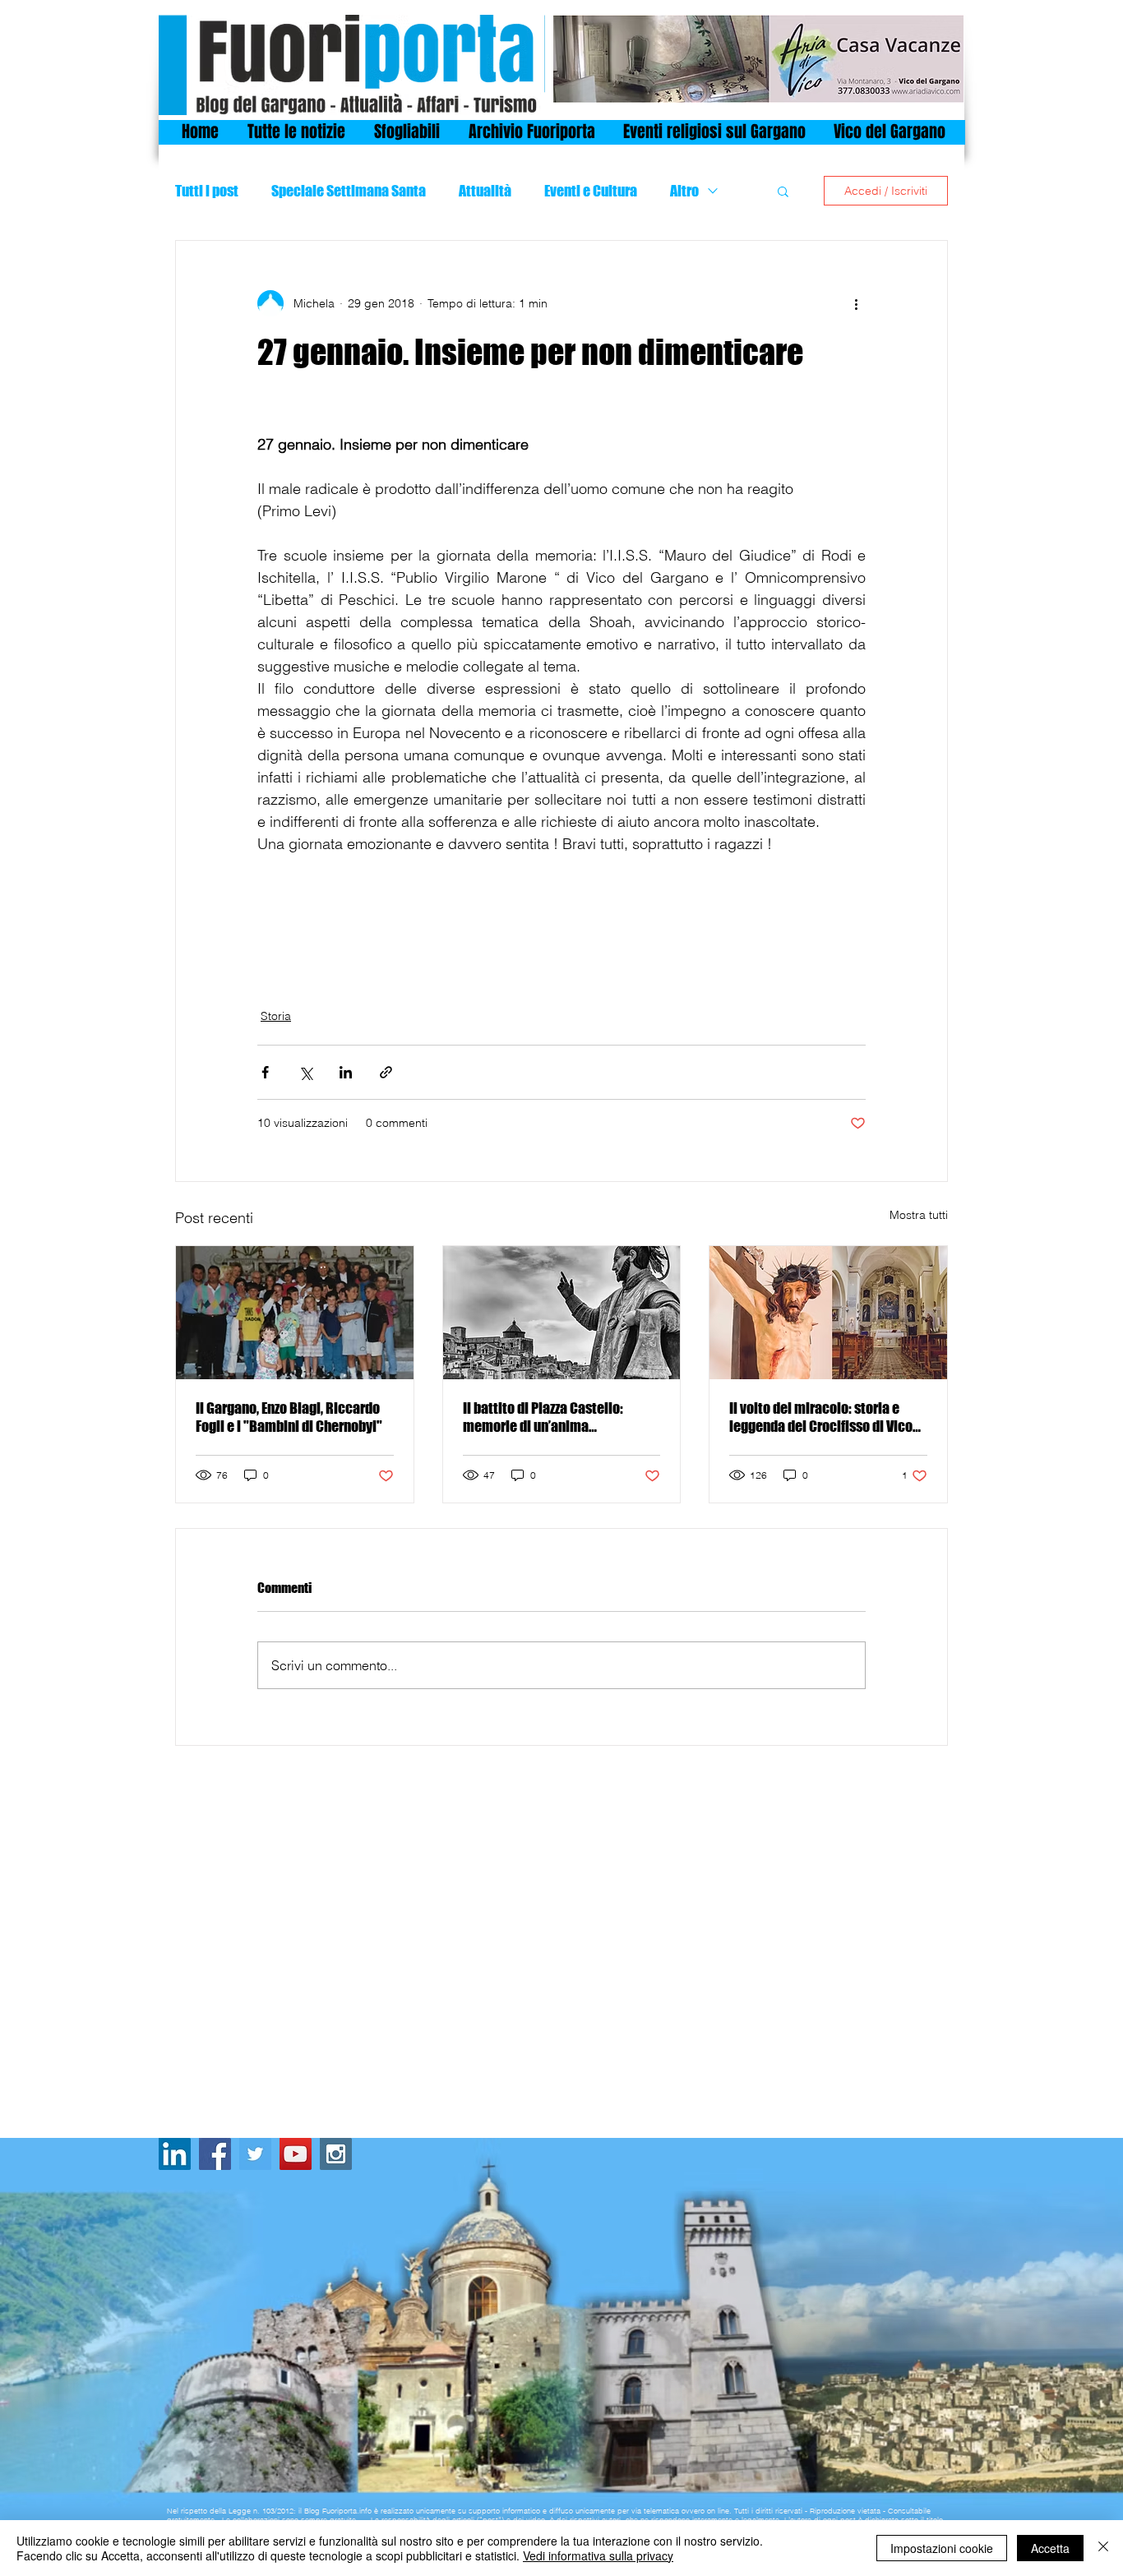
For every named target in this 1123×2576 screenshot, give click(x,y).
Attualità (485, 191)
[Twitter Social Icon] (255, 2154)
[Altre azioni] (856, 303)
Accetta (1050, 2548)
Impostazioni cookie (942, 2548)
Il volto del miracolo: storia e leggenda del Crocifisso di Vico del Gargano (821, 1417)
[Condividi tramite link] (386, 1072)
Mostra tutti (919, 1215)
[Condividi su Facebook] (265, 1072)
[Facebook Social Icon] (215, 2154)
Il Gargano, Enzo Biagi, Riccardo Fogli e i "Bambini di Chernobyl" (289, 1417)
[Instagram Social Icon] (336, 2154)
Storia (276, 1016)
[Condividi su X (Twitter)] (305, 1072)
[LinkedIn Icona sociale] (175, 2154)
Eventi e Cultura (591, 191)
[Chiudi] (1103, 2548)
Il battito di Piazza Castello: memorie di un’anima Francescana (543, 1417)
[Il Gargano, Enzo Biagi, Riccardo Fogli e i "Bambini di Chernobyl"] (295, 1313)
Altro (684, 191)
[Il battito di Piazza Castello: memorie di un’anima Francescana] (562, 1313)
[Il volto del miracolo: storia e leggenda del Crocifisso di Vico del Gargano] (828, 1313)
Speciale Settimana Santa (349, 191)
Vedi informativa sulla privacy (598, 2555)
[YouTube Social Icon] (296, 2154)
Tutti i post (207, 191)
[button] (783, 191)
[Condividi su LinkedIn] (346, 1072)
